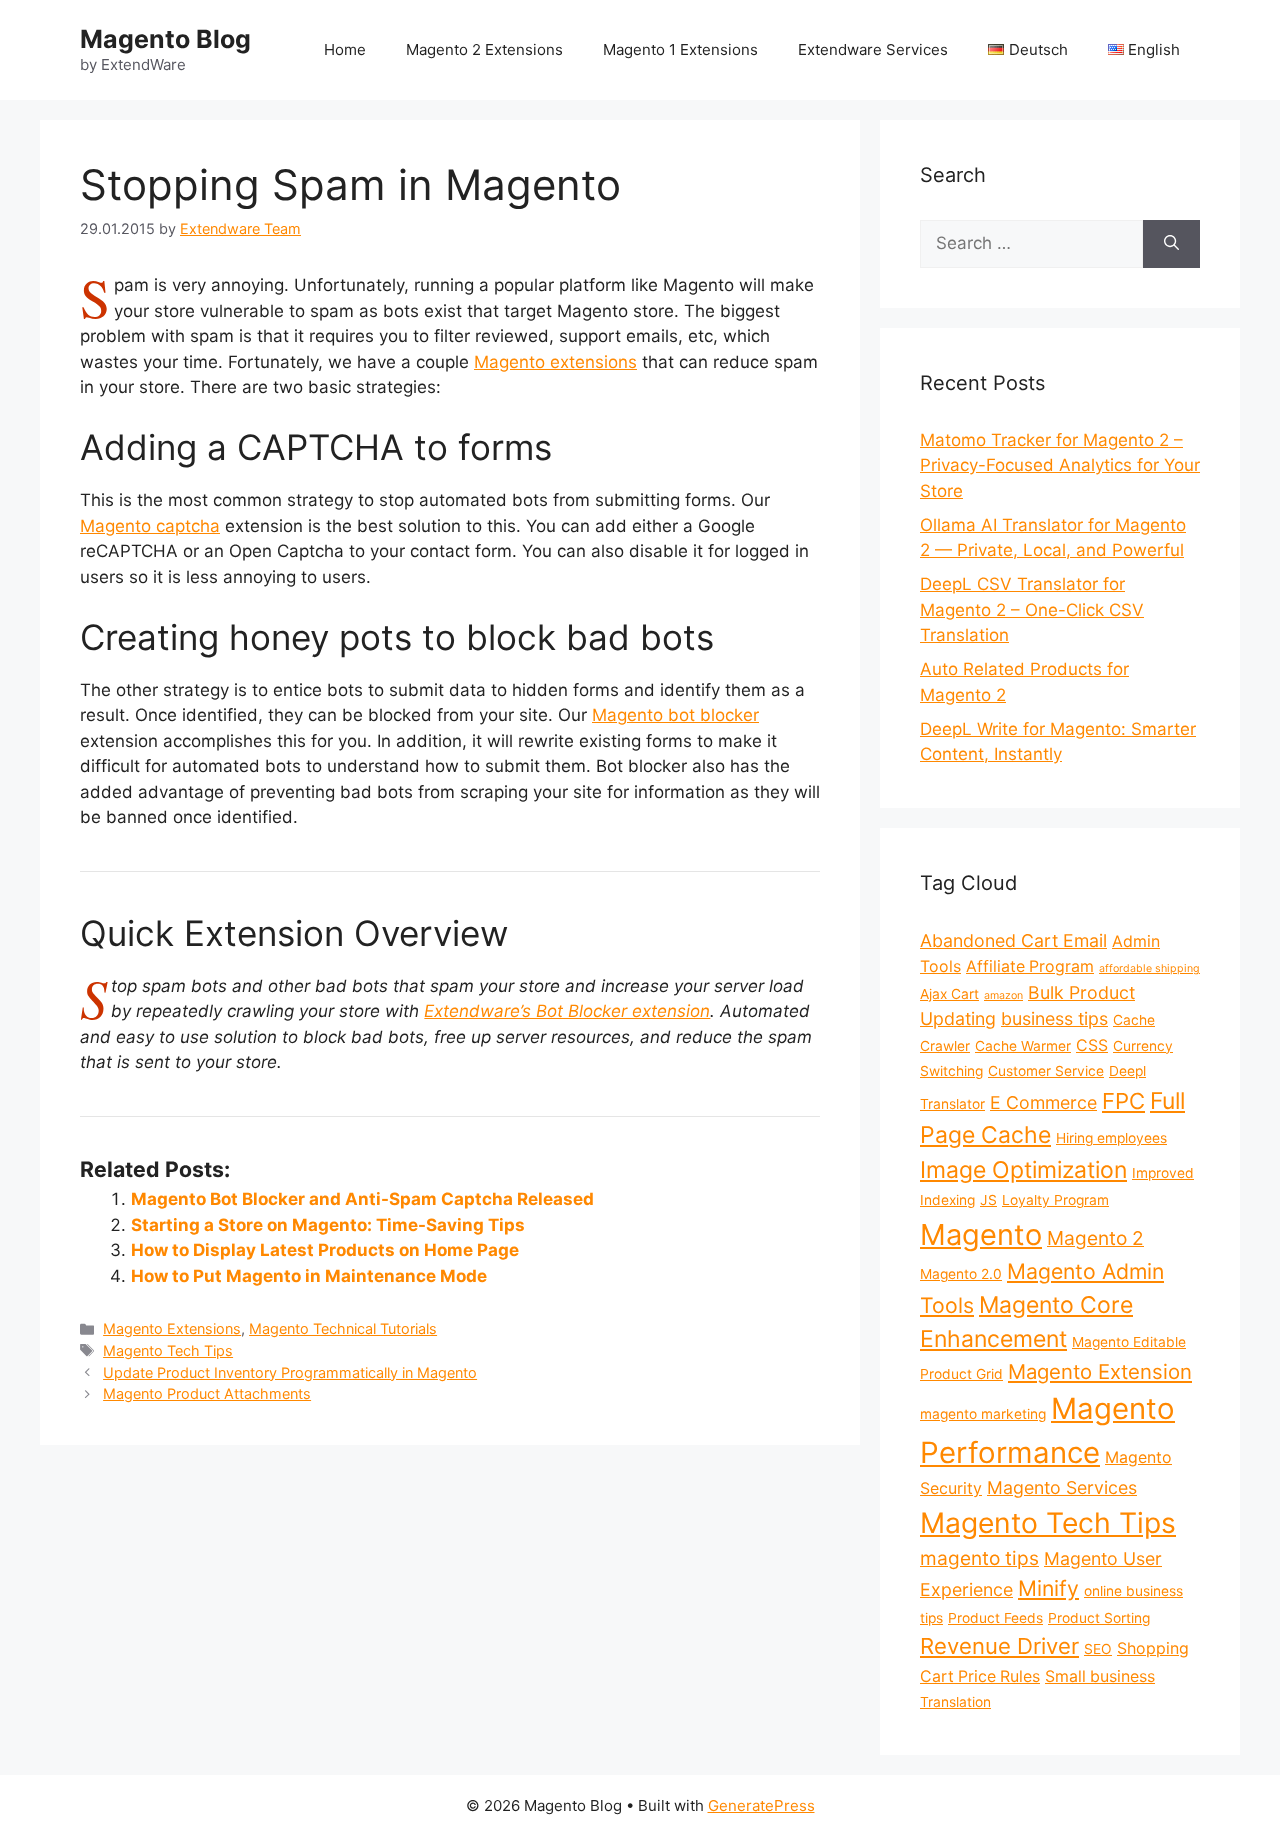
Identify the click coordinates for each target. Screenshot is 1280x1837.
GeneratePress (761, 1805)
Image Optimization (1023, 1170)
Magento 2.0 (961, 1274)
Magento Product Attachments (207, 1393)
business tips (1054, 1018)
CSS (1092, 1045)
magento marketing (983, 1414)
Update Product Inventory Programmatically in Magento (290, 1372)
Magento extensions (555, 362)
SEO (1098, 1649)
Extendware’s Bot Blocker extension (567, 1011)
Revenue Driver (999, 1646)
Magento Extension (1100, 1371)
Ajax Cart (949, 994)
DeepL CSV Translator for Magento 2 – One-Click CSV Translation (1032, 609)
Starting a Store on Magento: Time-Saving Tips (328, 1225)
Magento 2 (1095, 1238)
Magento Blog (165, 39)
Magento (981, 1234)
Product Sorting (1099, 1618)
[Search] (1171, 244)
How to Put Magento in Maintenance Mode (309, 1276)
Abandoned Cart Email (1013, 940)
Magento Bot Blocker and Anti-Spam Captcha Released (362, 1199)
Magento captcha (150, 526)
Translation (955, 1702)
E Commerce (1043, 1102)
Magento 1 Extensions (680, 49)
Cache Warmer (1023, 1046)
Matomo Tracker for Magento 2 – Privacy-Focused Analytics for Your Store (1060, 465)
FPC (1123, 1101)
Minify (1048, 1588)
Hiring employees (1111, 1138)
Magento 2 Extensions (484, 49)
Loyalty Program (1055, 1200)
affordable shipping (1149, 968)
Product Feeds (995, 1618)
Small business (1100, 1676)
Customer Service (1046, 1071)
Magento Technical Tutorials (343, 1328)
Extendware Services (873, 49)
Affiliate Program (1030, 966)
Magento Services (1062, 1487)
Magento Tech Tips (168, 1350)
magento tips (979, 1558)
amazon (1003, 995)
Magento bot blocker (675, 715)
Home (345, 49)
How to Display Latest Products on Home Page (325, 1250)
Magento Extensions (172, 1328)
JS (988, 1200)
